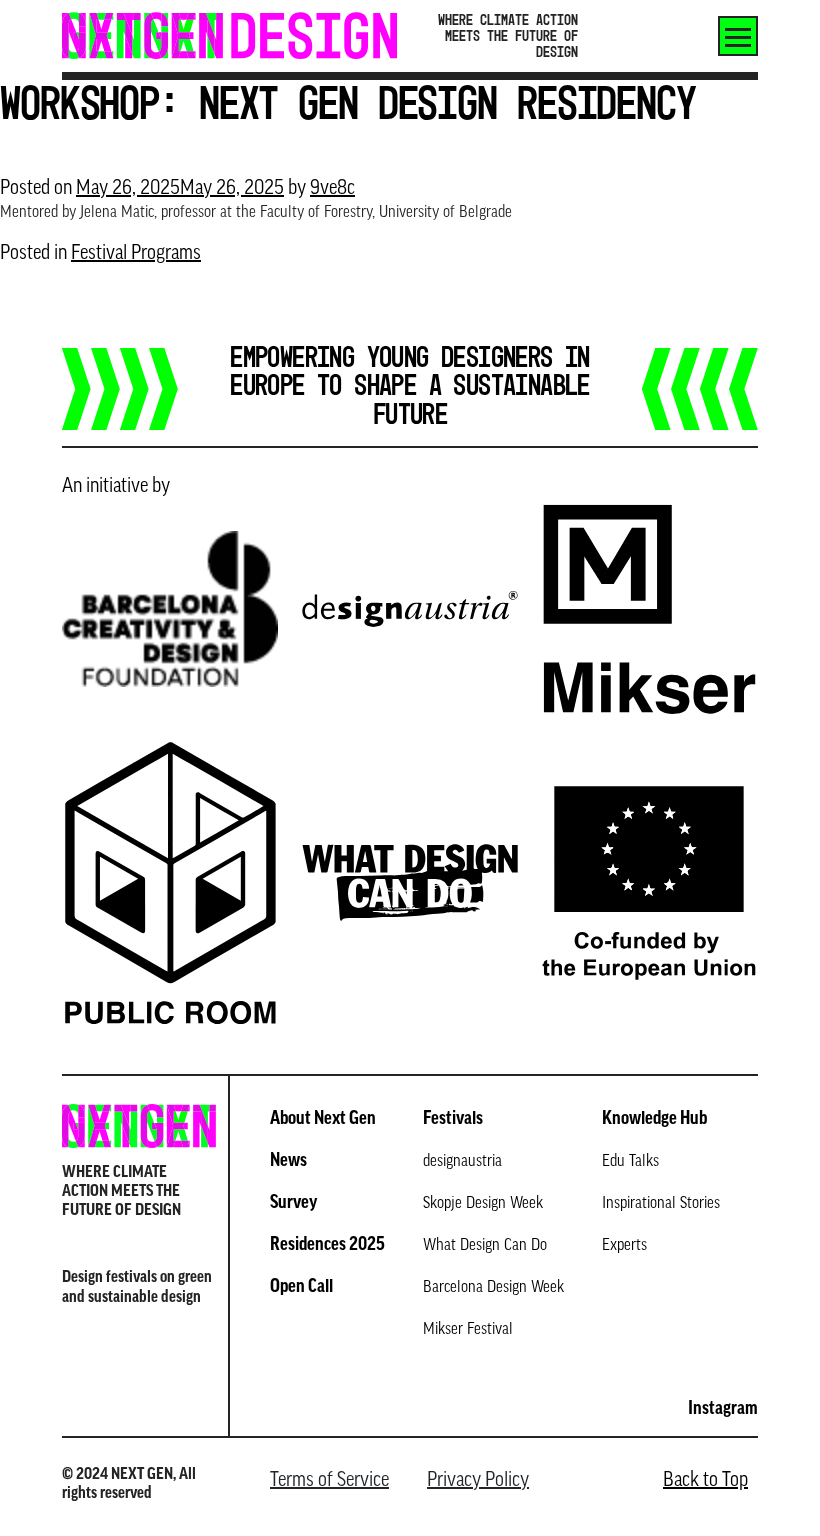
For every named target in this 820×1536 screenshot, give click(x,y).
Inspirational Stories (661, 1204)
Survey (293, 1204)
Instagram (723, 1410)
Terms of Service (329, 1481)
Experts (624, 1246)
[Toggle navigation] (738, 36)
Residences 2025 (327, 1246)
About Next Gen (323, 1120)
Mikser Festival (468, 1330)
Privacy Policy (478, 1481)
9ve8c (332, 189)
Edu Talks (630, 1162)
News (288, 1162)
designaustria (462, 1162)
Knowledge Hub (654, 1120)
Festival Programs (136, 254)
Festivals (453, 1120)
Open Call (301, 1288)
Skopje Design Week (483, 1204)
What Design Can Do (485, 1246)
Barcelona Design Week (493, 1288)
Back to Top (705, 1481)
